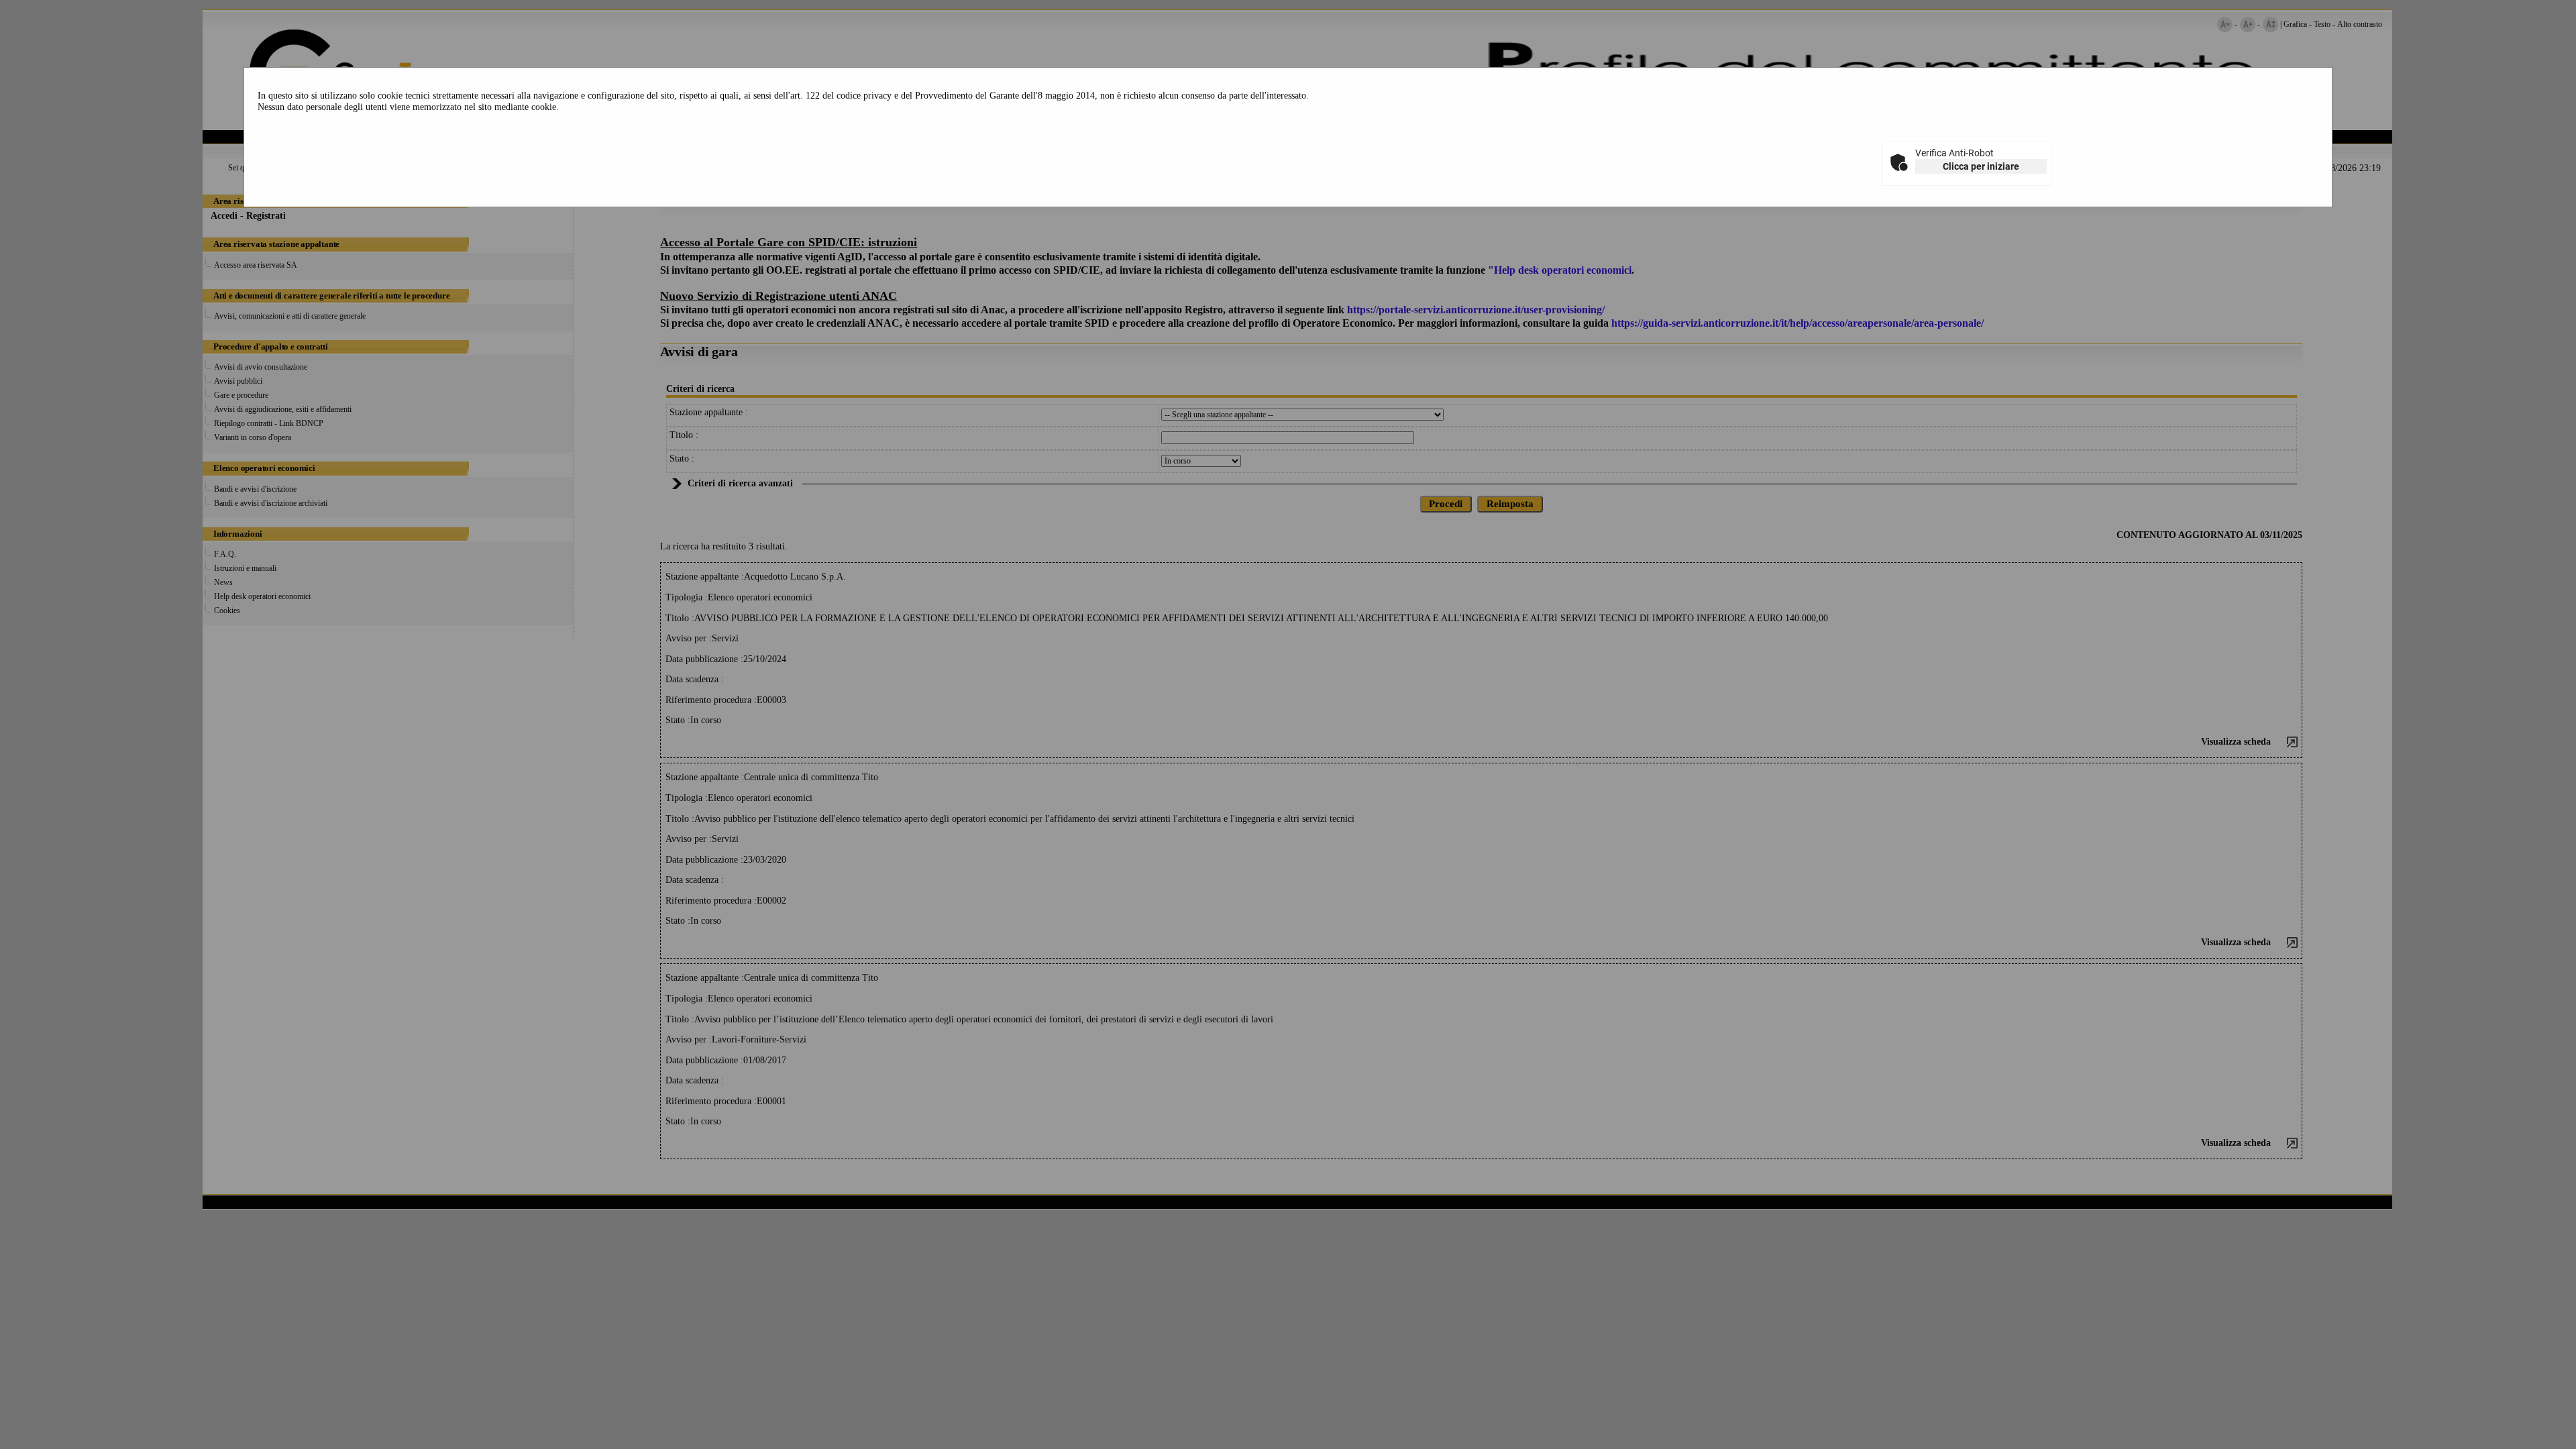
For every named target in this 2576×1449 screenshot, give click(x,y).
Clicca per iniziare (1981, 166)
